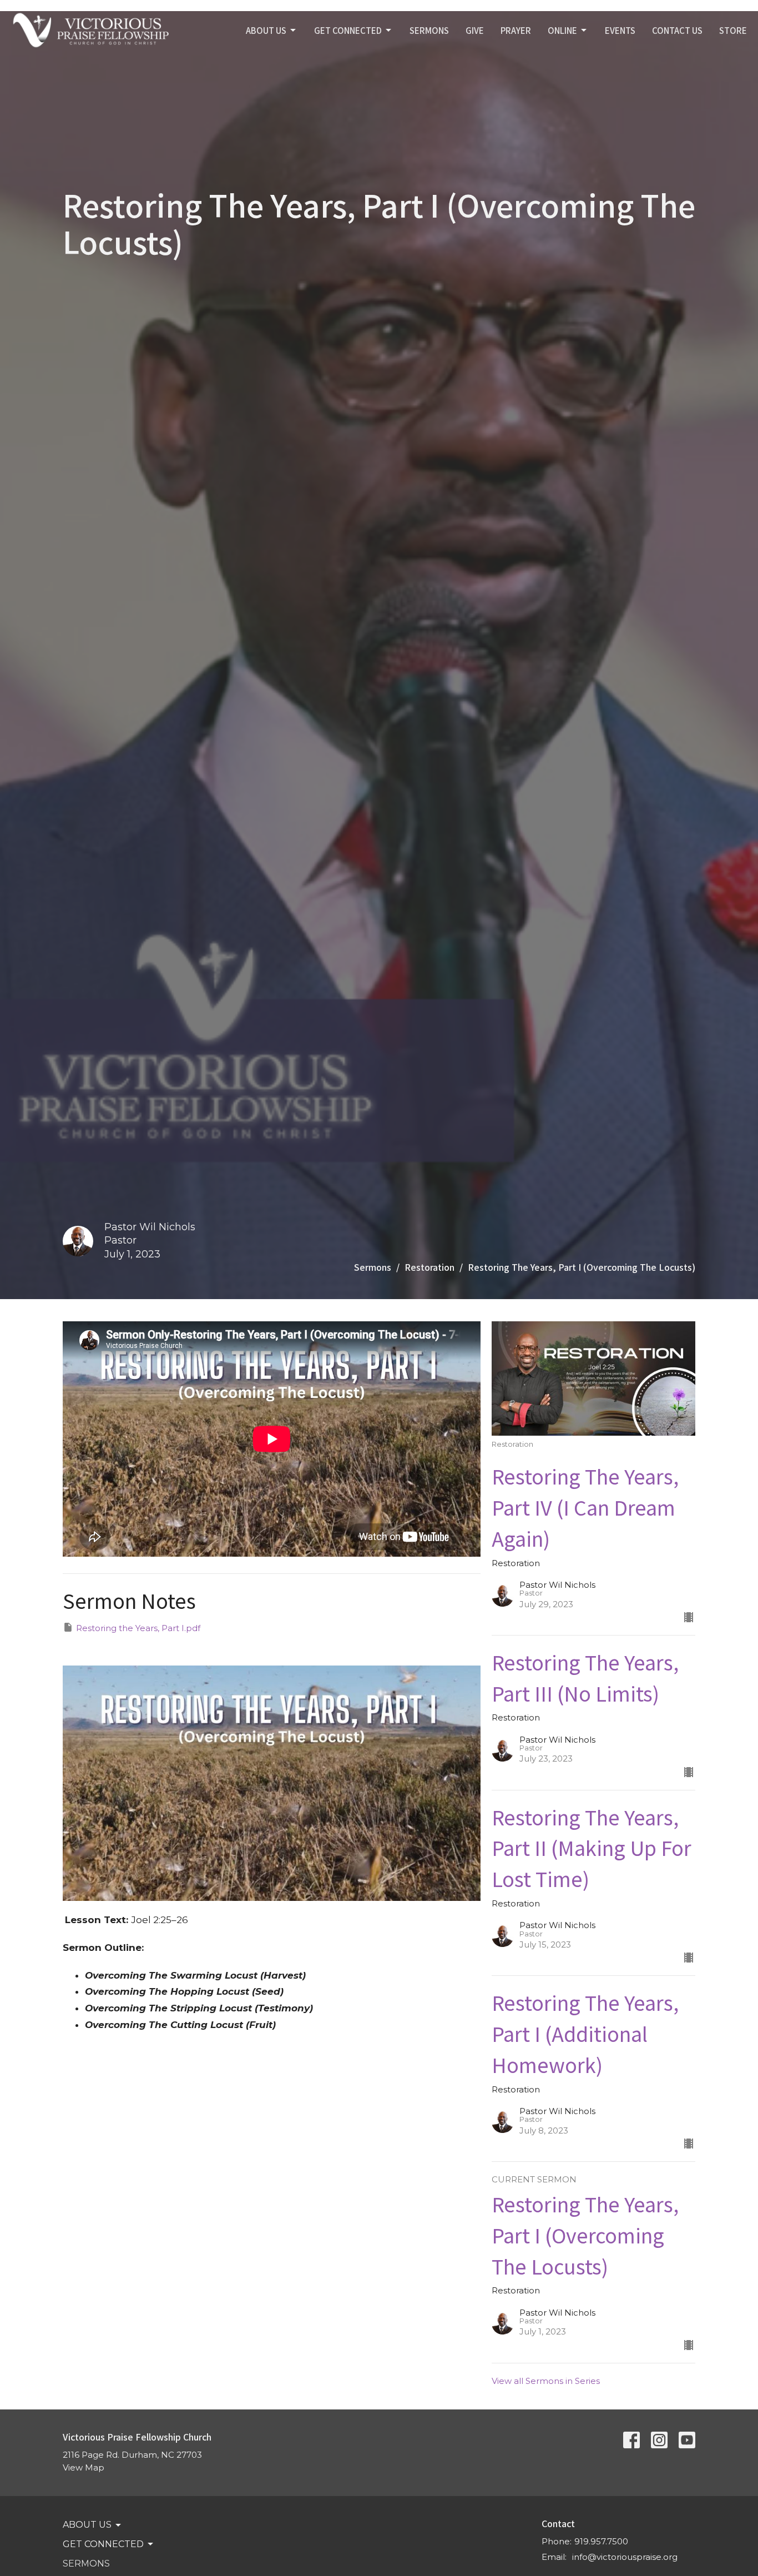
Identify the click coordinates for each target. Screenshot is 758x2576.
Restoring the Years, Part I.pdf (138, 1628)
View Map (84, 2467)
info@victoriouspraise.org (625, 2557)
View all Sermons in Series (546, 2381)
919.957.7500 (601, 2541)
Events (620, 30)
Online (562, 30)
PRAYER (516, 30)
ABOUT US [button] (87, 2525)
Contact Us (677, 30)
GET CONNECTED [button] (103, 2544)
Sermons (373, 1267)
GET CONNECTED (348, 30)
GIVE (475, 30)
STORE (733, 30)
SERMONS (429, 30)
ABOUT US (266, 30)
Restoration (429, 1267)
